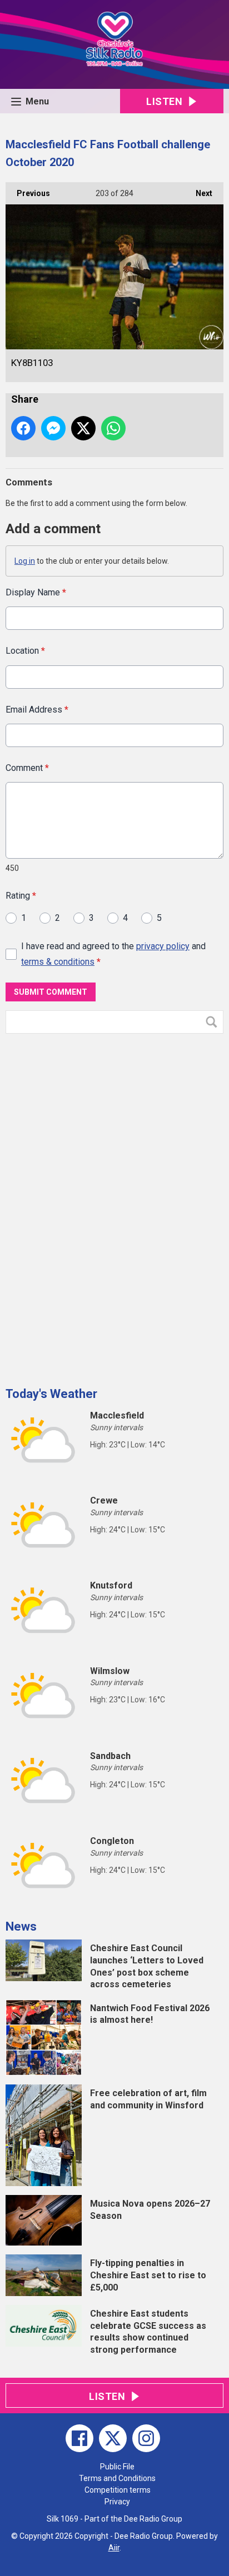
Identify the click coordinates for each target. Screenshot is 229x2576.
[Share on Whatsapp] (113, 428)
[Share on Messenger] (53, 428)
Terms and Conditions (117, 2478)
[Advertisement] (89, 1206)
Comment (27, 768)
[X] (113, 2438)
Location (25, 651)
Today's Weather (51, 1394)
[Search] (214, 1022)
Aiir (114, 2548)
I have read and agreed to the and (113, 954)
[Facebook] (79, 2438)
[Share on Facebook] (23, 428)
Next (198, 193)
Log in (25, 561)
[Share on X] (83, 428)
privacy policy (163, 946)
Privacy (117, 2502)
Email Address (37, 710)
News (21, 1926)
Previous (28, 193)
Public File (117, 2467)
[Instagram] (146, 2438)
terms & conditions (58, 962)
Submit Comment (51, 992)
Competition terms (118, 2490)
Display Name (36, 592)
